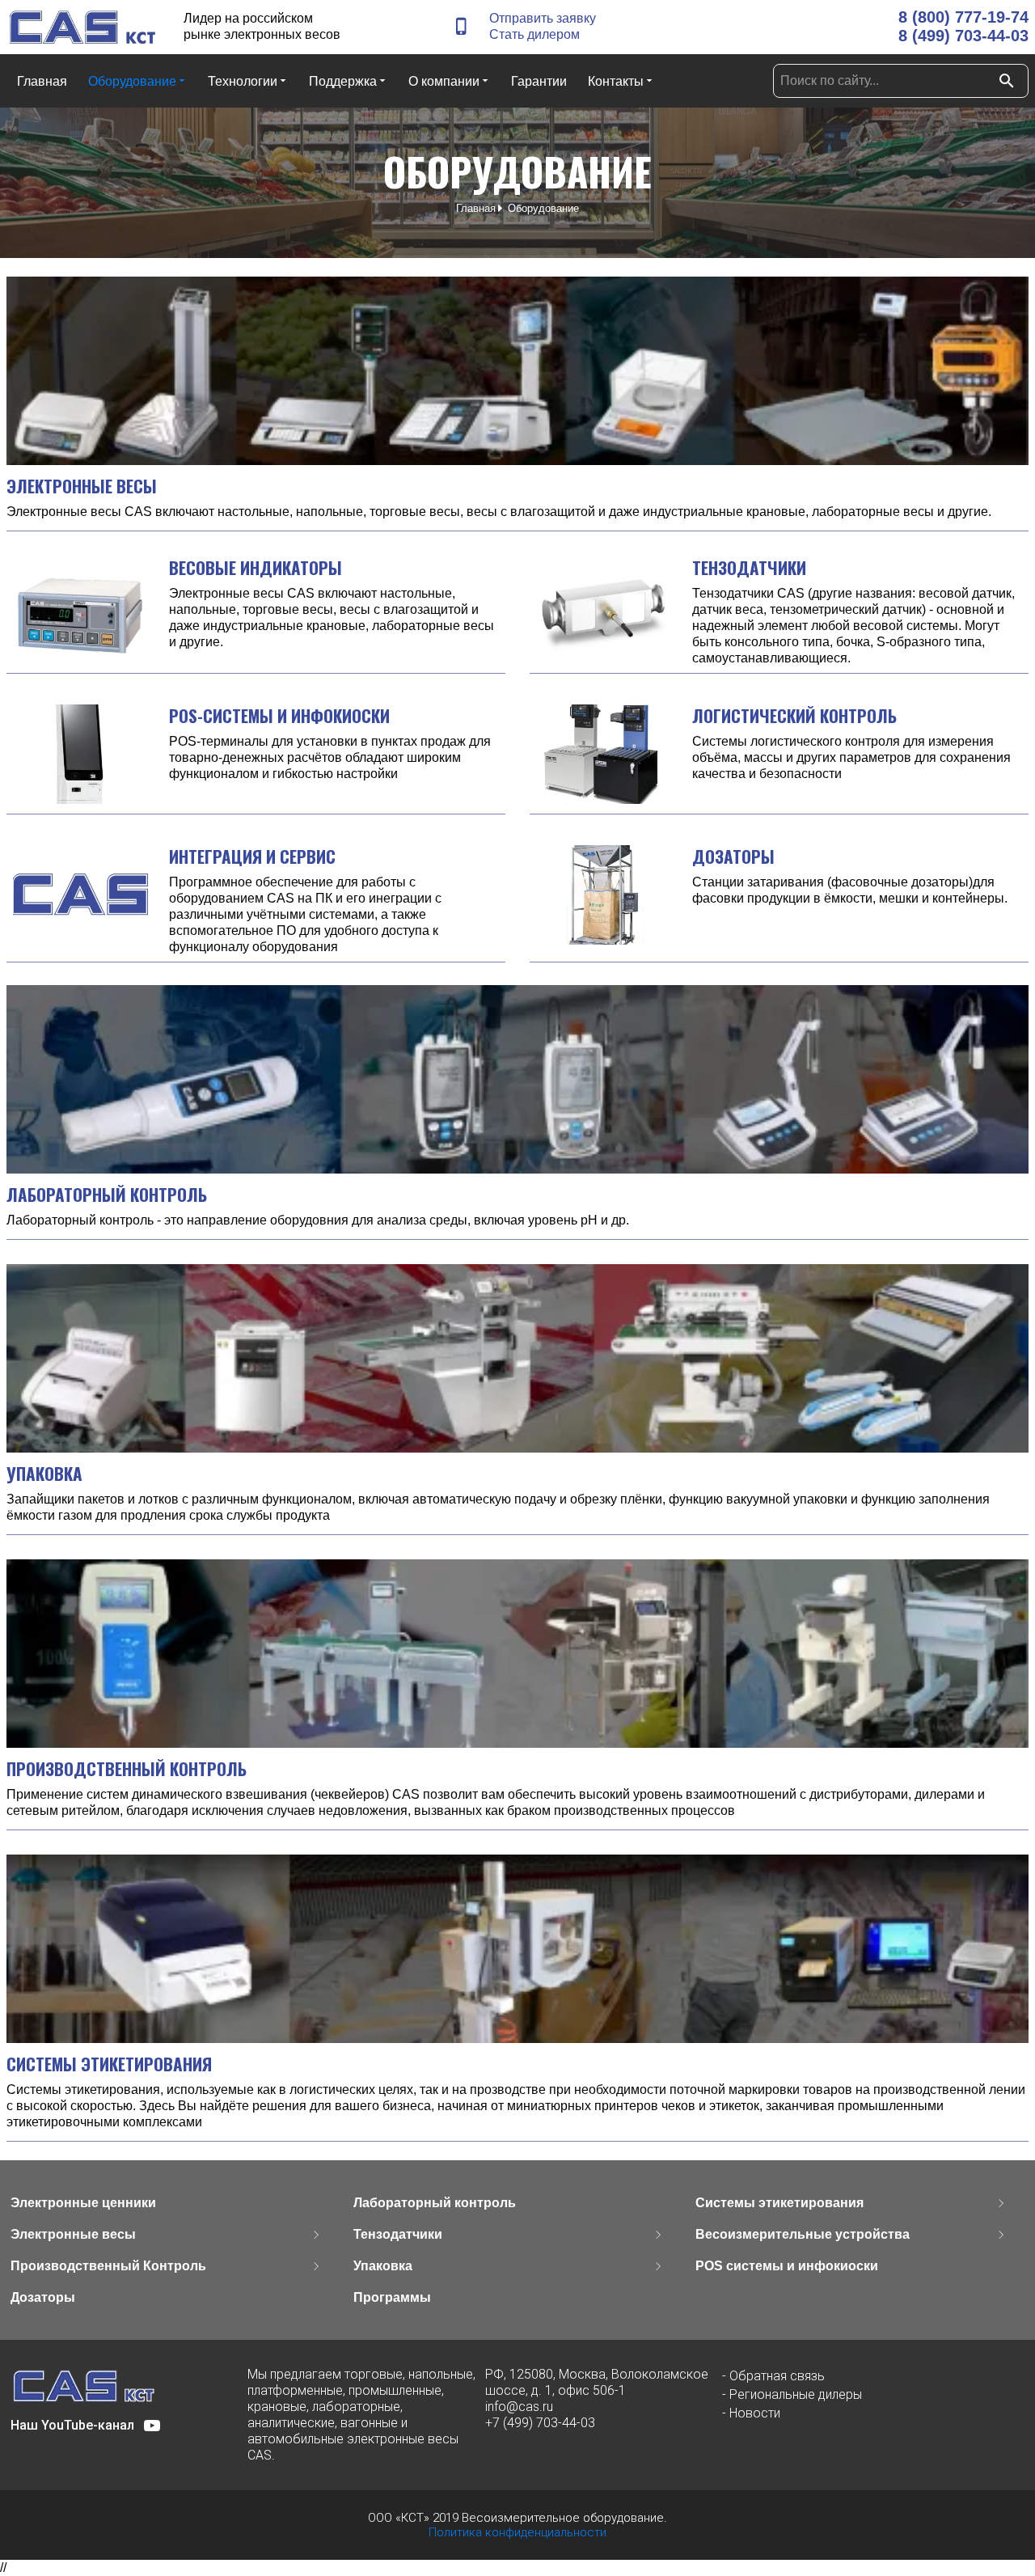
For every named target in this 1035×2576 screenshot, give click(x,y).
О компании (444, 81)
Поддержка (343, 81)
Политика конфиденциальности (517, 2532)
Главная (42, 81)
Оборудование (132, 81)
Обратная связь (777, 2376)
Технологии (243, 81)
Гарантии (539, 81)
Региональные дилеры (796, 2394)
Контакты (616, 81)
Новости (755, 2413)
